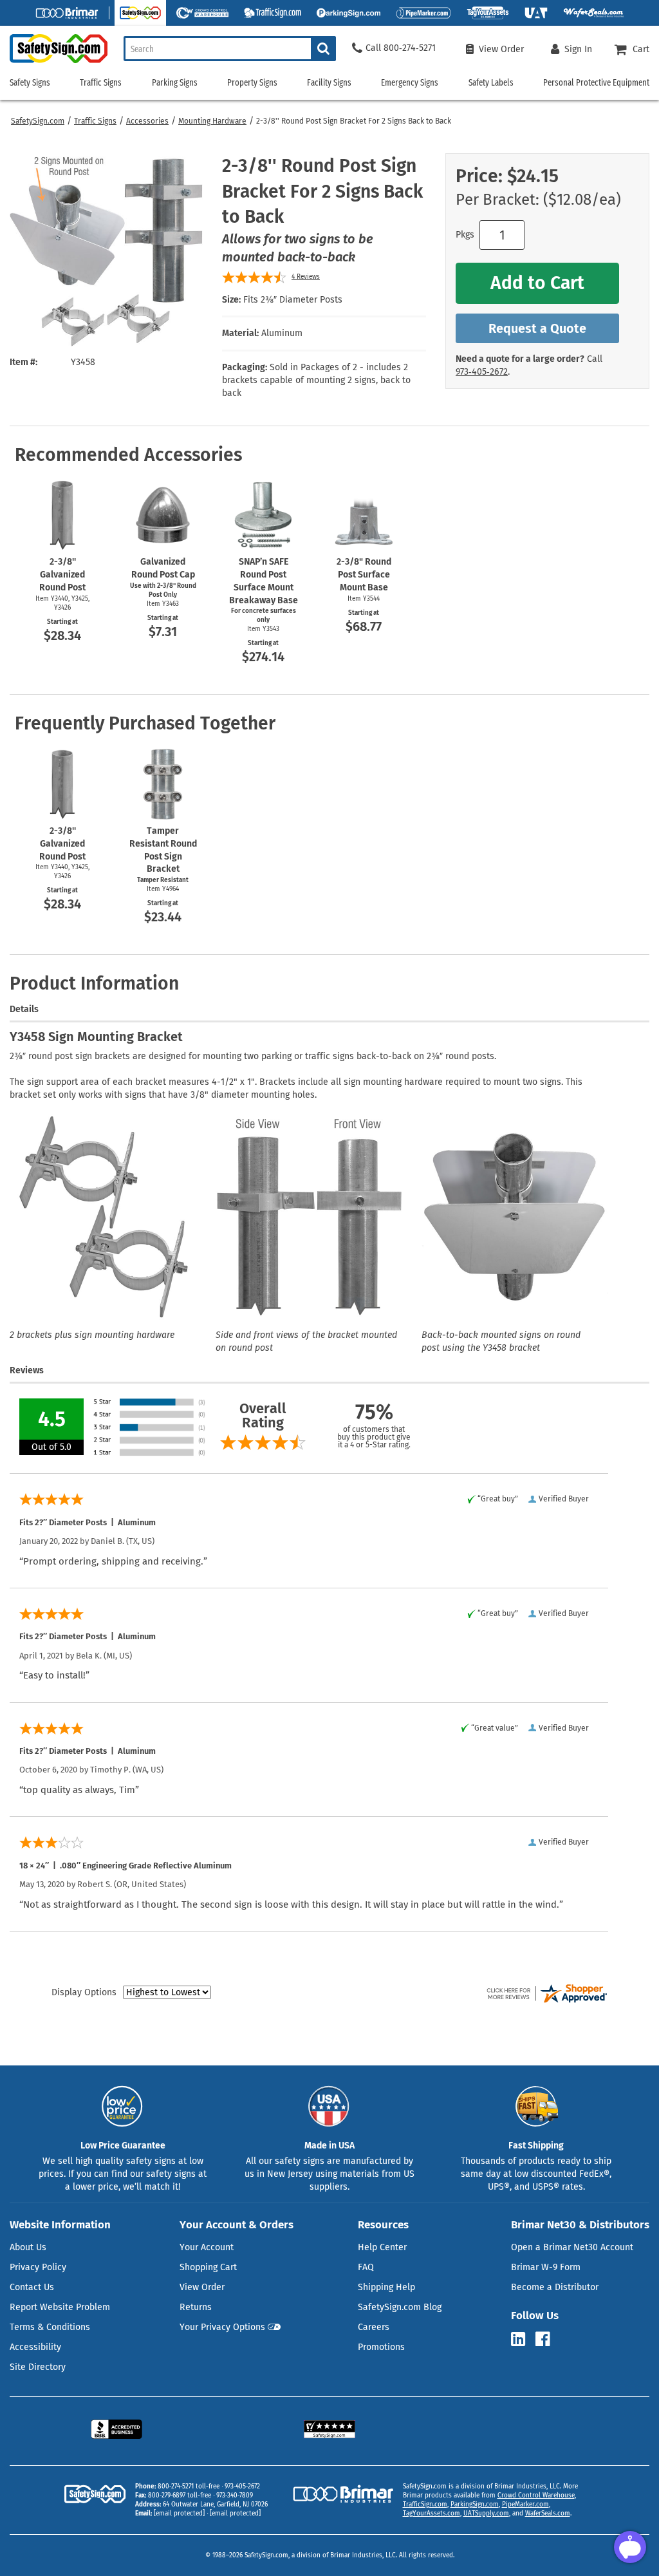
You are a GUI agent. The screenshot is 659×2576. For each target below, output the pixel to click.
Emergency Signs (410, 83)
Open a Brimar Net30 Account (572, 2247)
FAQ (366, 2267)
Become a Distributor (555, 2287)
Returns (196, 2307)
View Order (202, 2287)
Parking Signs (175, 83)
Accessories (147, 121)
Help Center (382, 2247)
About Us (28, 2247)
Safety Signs (30, 83)
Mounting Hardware (212, 121)
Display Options (84, 1992)
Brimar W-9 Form (546, 2267)
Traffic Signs (95, 121)
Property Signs (252, 83)
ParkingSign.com (475, 2505)
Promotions (381, 2347)
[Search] (323, 49)
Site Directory (38, 2367)
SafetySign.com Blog (400, 2307)
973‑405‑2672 (482, 372)
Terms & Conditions (50, 2327)
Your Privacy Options (222, 2327)
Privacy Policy (38, 2267)
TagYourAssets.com (432, 2514)
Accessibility (35, 2347)
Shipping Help (386, 2287)
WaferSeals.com (548, 2514)
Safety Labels (491, 83)
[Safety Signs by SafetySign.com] (54, 63)
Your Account (207, 2247)
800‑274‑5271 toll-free (189, 2487)
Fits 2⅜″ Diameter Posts (293, 300)
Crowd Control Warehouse (536, 2496)
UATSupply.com (486, 2514)
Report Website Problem (60, 2307)
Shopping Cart (208, 2267)
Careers (374, 2327)
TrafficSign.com (425, 2505)
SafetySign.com (38, 121)
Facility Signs (329, 83)
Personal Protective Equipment (596, 83)
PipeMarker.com (525, 2505)
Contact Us (32, 2287)
